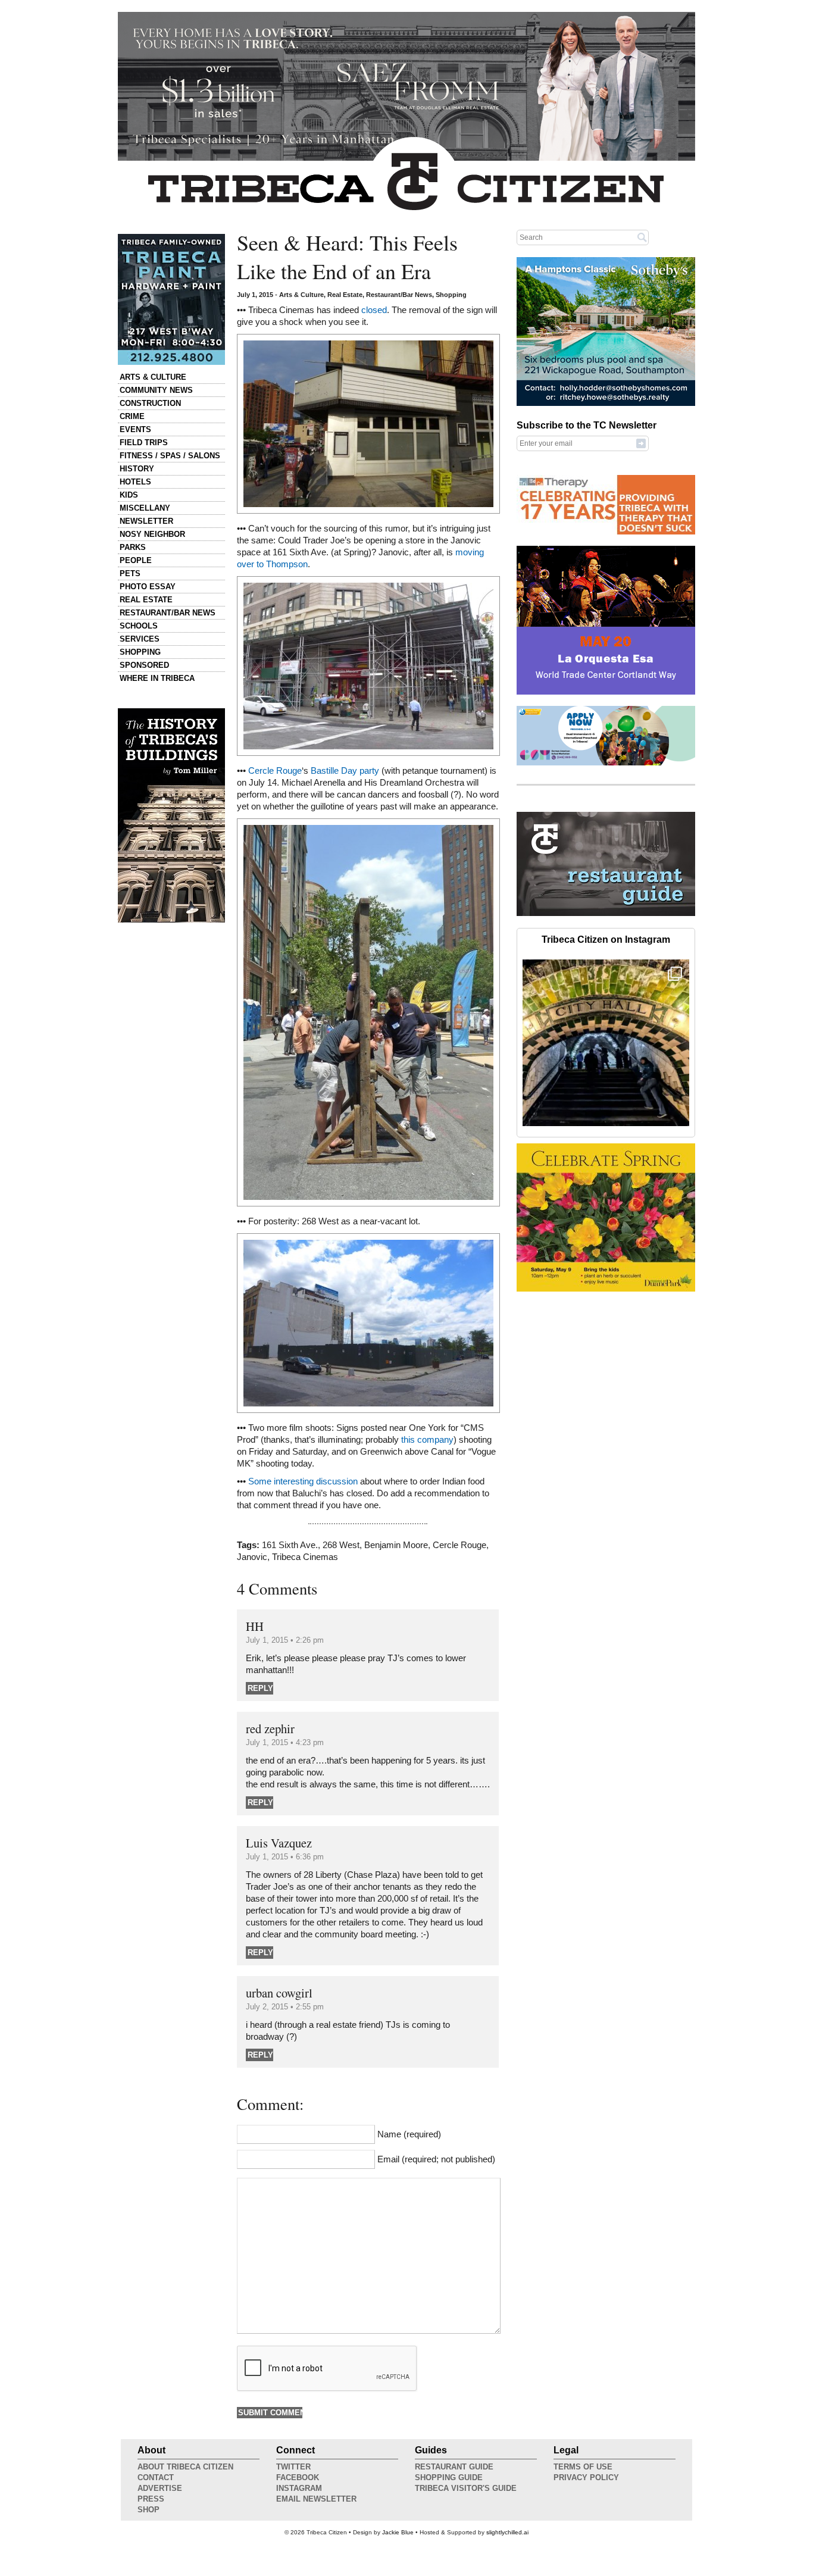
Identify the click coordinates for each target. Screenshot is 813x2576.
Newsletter (146, 521)
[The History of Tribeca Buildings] (171, 815)
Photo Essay (148, 587)
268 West (341, 1545)
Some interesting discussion (303, 1481)
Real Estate (146, 600)
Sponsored (144, 665)
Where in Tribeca (157, 678)
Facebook (298, 2477)
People (136, 560)
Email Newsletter (316, 2499)
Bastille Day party (345, 771)
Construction (150, 403)
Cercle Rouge (275, 771)
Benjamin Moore (396, 1545)
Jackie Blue (398, 2532)
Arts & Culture (153, 377)
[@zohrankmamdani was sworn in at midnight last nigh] (606, 1043)
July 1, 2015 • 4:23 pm (285, 1742)
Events (135, 429)
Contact (156, 2477)
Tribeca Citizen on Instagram (606, 940)
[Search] (642, 237)
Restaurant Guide (454, 2467)
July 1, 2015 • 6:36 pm (285, 1857)
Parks (133, 547)
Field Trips (144, 443)
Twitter (293, 2467)
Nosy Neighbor (152, 534)
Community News (156, 390)
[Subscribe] (641, 443)
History (137, 469)
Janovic (252, 1557)
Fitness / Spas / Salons (170, 456)
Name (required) (409, 2134)
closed (374, 310)
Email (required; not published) (436, 2159)
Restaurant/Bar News (168, 613)
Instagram (299, 2488)
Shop (148, 2510)
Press (151, 2499)
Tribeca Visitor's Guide (466, 2488)
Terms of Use (583, 2467)
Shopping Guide (449, 2477)
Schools (139, 626)
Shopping (140, 652)
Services (140, 639)
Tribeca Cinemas (305, 1557)
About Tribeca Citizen (185, 2467)
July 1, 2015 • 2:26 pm (285, 1640)
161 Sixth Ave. (290, 1545)
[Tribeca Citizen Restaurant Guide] (606, 914)
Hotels (135, 482)
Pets (130, 573)
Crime (132, 416)
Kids (129, 495)
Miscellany (145, 508)
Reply (260, 1688)
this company (427, 1440)
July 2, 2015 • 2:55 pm (285, 2007)
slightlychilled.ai (507, 2532)
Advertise (160, 2488)
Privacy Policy (586, 2477)
